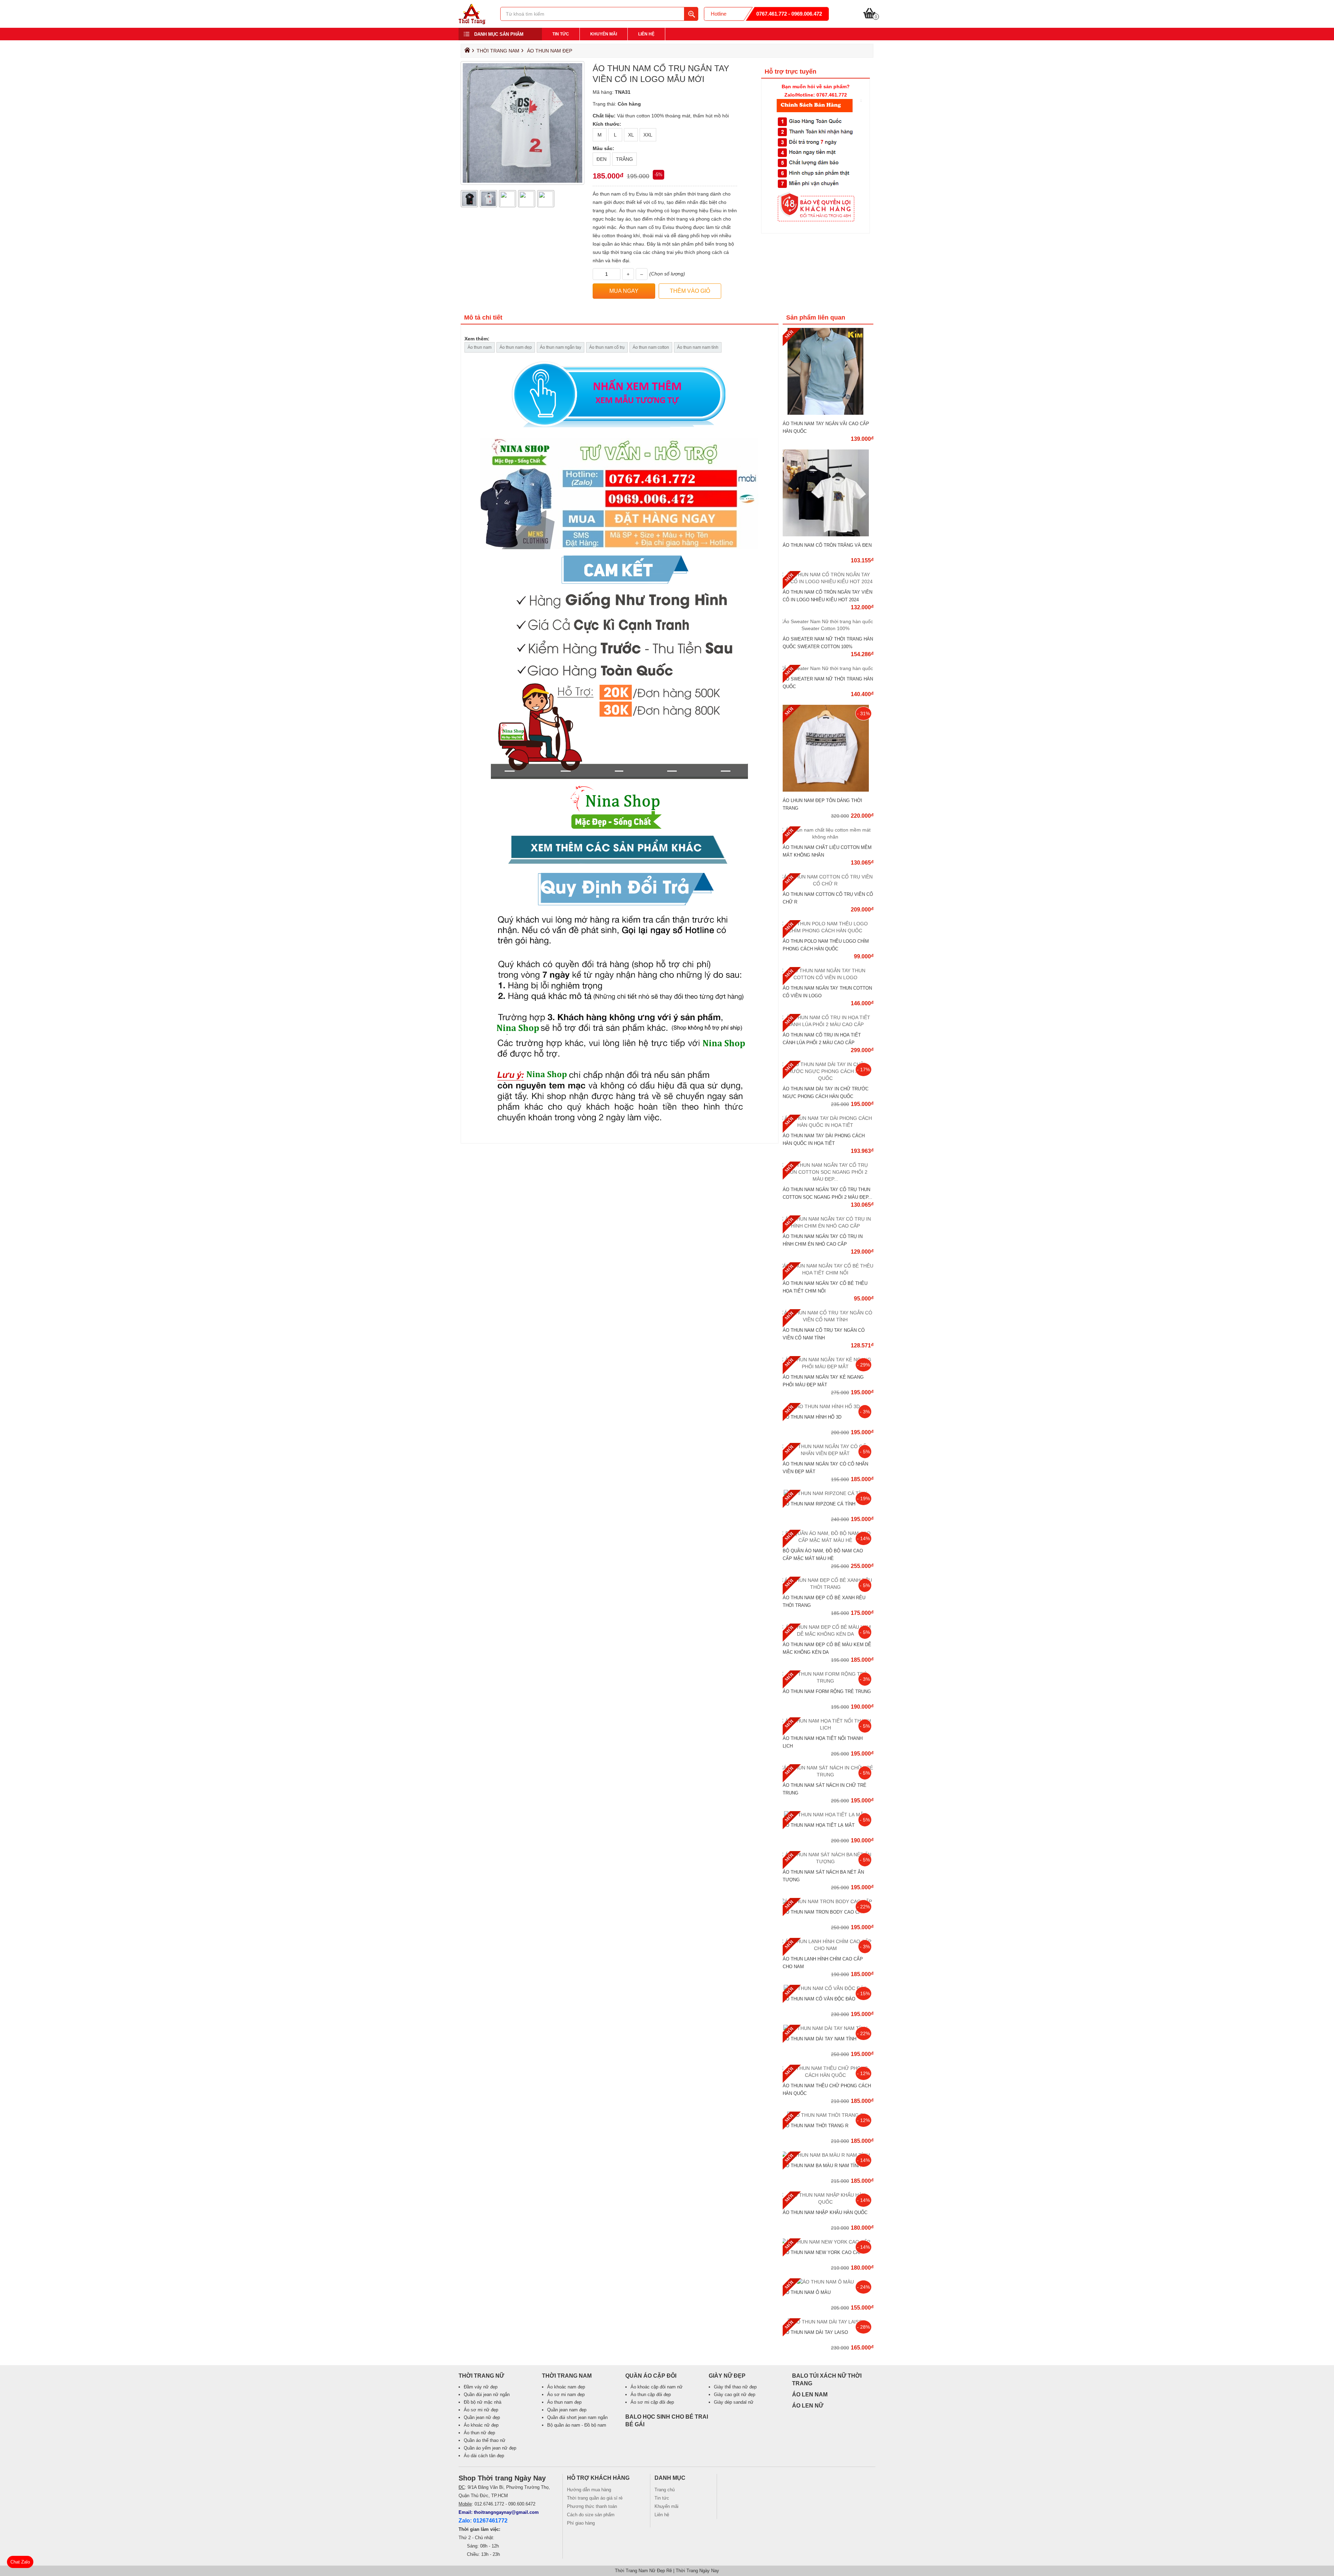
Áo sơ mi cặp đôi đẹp (652, 2402)
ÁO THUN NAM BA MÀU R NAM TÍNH (822, 2166)
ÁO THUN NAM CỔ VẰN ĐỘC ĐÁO (819, 1999)
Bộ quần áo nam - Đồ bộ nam (577, 2425)
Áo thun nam (480, 347)
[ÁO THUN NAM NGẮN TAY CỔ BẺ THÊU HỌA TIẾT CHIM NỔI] (828, 1273)
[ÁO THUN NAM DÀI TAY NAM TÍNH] (828, 2028)
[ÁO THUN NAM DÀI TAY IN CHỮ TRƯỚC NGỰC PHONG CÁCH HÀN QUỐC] (828, 1078)
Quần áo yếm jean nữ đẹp (490, 2448)
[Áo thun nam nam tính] (620, 747)
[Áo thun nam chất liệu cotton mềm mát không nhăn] (828, 837)
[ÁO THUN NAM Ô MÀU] (828, 2282)
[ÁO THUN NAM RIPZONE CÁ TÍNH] (828, 1493)
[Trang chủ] (466, 52)
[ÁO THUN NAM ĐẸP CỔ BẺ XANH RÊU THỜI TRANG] (828, 1587)
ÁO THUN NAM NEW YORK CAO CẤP (822, 2252)
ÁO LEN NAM (810, 2395)
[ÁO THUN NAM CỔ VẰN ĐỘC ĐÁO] (828, 1988)
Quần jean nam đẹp (567, 2410)
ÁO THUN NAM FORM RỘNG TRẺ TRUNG (827, 1691)
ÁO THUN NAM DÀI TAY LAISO (815, 2332)
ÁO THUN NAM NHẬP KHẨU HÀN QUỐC (825, 2212)
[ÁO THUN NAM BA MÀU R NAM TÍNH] (828, 2155)
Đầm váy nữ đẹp (481, 2387)
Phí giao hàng (581, 2523)
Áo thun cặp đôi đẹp (651, 2395)
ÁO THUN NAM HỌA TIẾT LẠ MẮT (819, 1825)
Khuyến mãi (604, 34)
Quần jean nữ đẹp (482, 2417)
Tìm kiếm (691, 14)
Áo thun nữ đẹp (479, 2433)
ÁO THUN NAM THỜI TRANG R (816, 2126)
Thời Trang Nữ (481, 2376)
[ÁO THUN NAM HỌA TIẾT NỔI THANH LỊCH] (828, 1728)
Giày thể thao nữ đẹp (735, 2387)
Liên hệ (646, 34)
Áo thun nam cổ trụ (607, 347)
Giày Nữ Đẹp (727, 2376)
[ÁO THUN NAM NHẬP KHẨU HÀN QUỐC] (828, 2202)
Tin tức (561, 34)
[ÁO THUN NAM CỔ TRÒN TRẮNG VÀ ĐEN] (828, 535)
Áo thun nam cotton (651, 347)
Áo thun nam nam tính (698, 347)
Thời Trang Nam (498, 51)
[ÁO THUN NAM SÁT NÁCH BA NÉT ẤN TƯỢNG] (828, 1861)
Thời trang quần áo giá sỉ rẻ (595, 2498)
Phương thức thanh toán (592, 2506)
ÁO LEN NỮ (808, 2406)
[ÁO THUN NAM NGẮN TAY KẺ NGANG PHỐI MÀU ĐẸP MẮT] (828, 1367)
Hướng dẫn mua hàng (589, 2490)
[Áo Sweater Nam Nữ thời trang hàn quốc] (828, 668)
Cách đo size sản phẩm (591, 2515)
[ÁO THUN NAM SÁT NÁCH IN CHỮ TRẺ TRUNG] (828, 1775)
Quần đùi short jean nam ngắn (577, 2417)
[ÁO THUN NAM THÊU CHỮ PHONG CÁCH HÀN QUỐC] (828, 2075)
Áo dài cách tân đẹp (484, 2456)
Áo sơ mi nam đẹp (566, 2395)
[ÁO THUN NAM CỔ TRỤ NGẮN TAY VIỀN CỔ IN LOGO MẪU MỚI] (472, 23)
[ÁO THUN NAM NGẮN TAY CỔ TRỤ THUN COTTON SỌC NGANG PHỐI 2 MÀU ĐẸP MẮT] (828, 1179)
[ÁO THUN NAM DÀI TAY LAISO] (828, 2322)
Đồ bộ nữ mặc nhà (483, 2402)
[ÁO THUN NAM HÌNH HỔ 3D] (828, 1406)
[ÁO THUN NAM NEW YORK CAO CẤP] (828, 2242)
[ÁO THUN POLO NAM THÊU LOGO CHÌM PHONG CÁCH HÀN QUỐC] (828, 931)
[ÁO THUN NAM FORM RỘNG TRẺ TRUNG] (828, 1681)
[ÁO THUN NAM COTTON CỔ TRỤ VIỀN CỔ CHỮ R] (828, 884)
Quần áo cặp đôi (651, 2376)
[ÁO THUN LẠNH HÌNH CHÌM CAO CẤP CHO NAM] (828, 1948)
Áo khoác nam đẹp (566, 2387)
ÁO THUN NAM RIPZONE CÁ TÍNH (819, 1504)
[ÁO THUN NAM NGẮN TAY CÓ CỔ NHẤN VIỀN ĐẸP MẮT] (828, 1453)
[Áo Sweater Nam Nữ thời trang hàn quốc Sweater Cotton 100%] (828, 628)
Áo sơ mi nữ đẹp (481, 2410)
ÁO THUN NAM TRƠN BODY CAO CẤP (824, 1912)
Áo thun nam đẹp (550, 51)
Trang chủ (665, 2490)
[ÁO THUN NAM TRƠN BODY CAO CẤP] (828, 1901)
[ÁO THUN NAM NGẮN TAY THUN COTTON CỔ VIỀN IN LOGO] (828, 977)
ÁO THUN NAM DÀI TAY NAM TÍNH (820, 2039)
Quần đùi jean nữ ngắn (487, 2395)
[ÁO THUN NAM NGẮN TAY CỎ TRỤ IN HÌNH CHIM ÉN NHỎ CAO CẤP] (828, 1226)
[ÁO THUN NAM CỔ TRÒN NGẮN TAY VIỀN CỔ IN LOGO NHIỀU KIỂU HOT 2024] (828, 581)
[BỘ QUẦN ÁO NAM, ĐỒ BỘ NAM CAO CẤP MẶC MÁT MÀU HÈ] (828, 1540)
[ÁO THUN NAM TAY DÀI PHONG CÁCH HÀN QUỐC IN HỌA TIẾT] (828, 1125)
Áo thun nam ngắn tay (561, 347)
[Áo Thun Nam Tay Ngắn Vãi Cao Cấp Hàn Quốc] (828, 413)
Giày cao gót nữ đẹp (735, 2395)
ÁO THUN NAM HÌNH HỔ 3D (812, 1417)
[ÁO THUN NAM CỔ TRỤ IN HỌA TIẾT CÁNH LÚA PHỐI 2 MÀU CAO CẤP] (828, 1024)
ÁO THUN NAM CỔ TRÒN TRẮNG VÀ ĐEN (827, 545)
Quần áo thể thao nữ (485, 2440)
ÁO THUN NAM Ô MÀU (807, 2292)
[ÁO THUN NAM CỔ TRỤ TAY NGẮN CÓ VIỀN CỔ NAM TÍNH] (828, 1320)
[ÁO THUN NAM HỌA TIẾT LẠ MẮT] (828, 1815)
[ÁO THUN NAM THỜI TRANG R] (828, 2115)
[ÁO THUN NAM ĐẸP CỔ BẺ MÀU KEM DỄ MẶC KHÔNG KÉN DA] (828, 1634)
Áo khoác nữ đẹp (481, 2425)
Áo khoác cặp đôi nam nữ (657, 2387)
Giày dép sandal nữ (734, 2402)
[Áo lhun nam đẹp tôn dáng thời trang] (828, 790)
